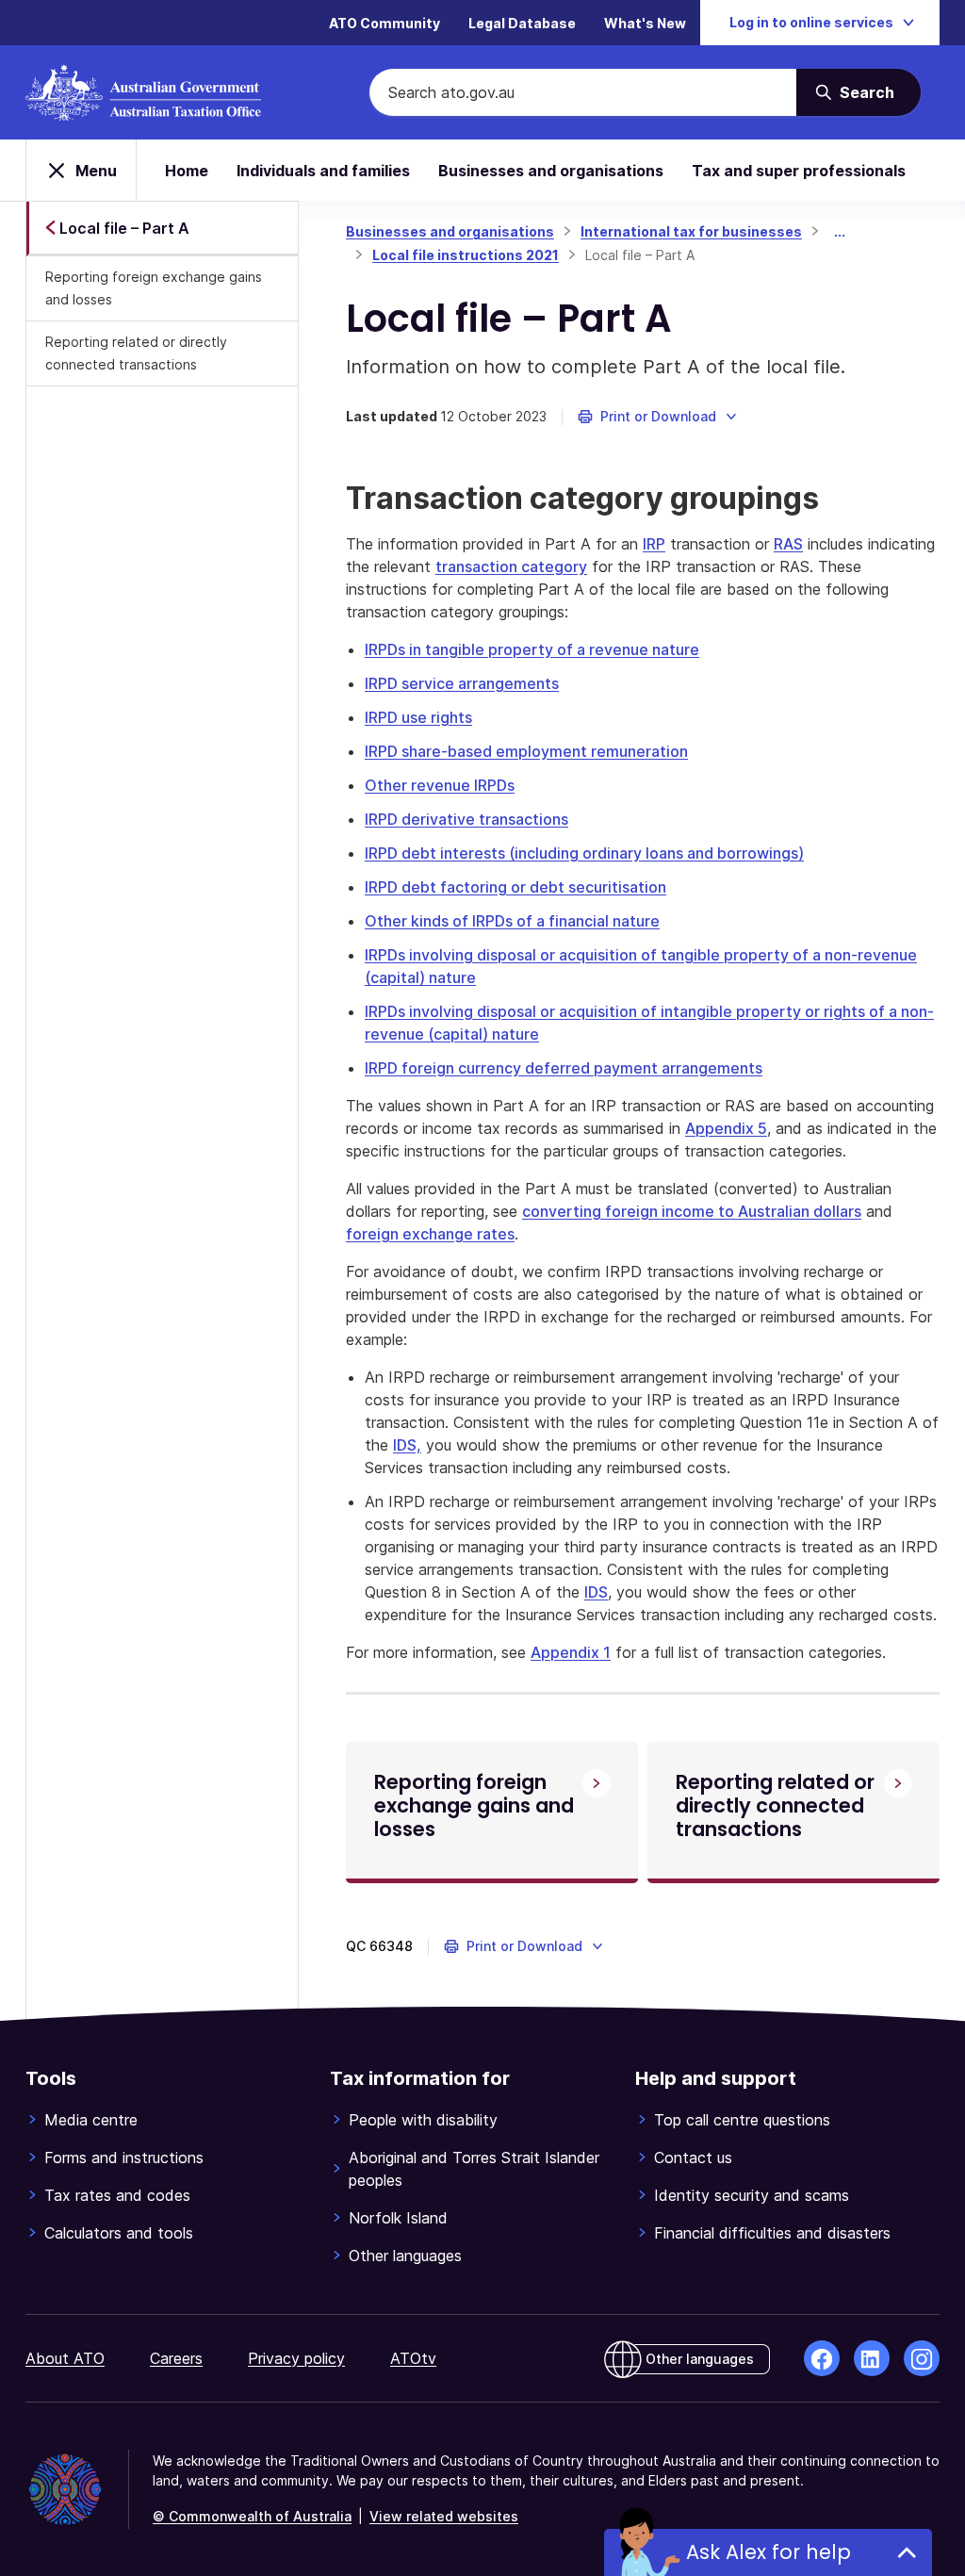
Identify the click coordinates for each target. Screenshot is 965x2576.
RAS (788, 544)
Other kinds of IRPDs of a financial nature (512, 921)
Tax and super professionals (799, 171)
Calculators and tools (119, 2233)
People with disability (423, 2120)
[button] (658, 417)
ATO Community (384, 23)
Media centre (91, 2120)
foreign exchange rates (430, 1234)
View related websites (444, 2516)
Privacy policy (296, 2358)
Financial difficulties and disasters (772, 2233)
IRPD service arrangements (462, 683)
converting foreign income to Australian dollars (692, 1211)
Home (187, 171)
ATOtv (413, 2358)
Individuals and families (323, 171)
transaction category (511, 566)
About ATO (65, 2358)
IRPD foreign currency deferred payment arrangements (564, 1068)
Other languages (405, 2256)
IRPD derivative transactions (466, 819)
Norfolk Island (398, 2218)
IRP (654, 544)
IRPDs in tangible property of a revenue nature (532, 649)
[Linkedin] (872, 2358)
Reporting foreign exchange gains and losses (154, 288)
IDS (596, 1592)
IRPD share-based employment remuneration (526, 751)
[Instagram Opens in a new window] (922, 2358)
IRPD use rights (418, 717)
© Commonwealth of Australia (252, 2516)
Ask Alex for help (769, 2552)
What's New (645, 23)
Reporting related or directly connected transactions (136, 353)
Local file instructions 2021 (466, 255)
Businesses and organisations (551, 171)
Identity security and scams (752, 2195)
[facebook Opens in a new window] (822, 2358)
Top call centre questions (742, 2120)
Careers (176, 2358)
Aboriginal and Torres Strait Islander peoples (474, 2169)
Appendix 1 (571, 1652)
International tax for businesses (691, 231)
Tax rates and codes (117, 2195)
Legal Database (522, 23)
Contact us (693, 2158)
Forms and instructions (124, 2158)
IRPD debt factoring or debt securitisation (515, 887)
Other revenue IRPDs (440, 785)
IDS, (407, 1445)
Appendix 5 (726, 1128)
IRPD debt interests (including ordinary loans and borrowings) (584, 853)
